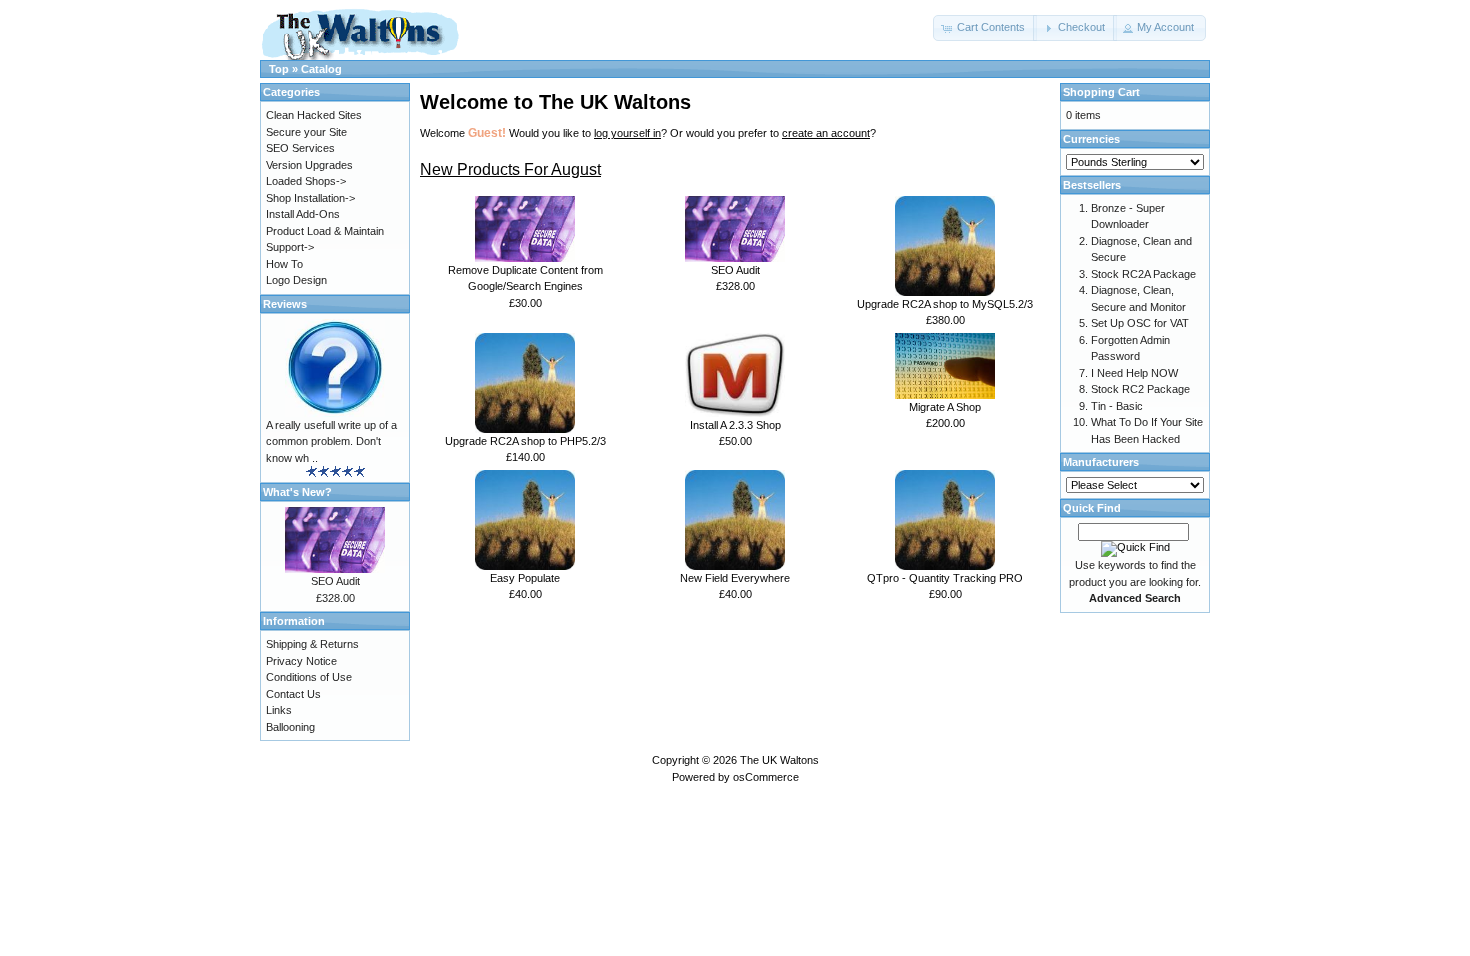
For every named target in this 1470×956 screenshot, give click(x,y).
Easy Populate (525, 578)
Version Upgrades (309, 165)
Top (279, 69)
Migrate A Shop (945, 407)
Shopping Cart (1101, 92)
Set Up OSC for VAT (1140, 323)
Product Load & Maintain (325, 231)
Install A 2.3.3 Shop (735, 425)
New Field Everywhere (735, 578)
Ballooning (290, 727)
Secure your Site (306, 132)
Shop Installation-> (310, 198)
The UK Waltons (779, 760)
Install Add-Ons (303, 214)
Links (279, 710)
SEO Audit (735, 270)
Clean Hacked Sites (314, 115)
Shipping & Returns (312, 644)
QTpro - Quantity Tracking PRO (945, 578)
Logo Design (296, 280)
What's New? (297, 492)
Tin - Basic (1117, 406)
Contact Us (293, 694)
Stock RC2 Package (1140, 389)
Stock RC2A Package (1143, 274)
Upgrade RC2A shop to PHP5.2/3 (525, 441)
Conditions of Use (309, 677)
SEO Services (300, 148)
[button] (985, 28)
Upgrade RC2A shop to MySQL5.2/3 (945, 304)
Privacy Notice (301, 661)
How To (284, 264)
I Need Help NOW (1134, 373)
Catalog (321, 69)
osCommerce (766, 777)
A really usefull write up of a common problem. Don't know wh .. (331, 441)
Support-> (290, 247)
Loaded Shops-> (306, 181)
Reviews (285, 304)
